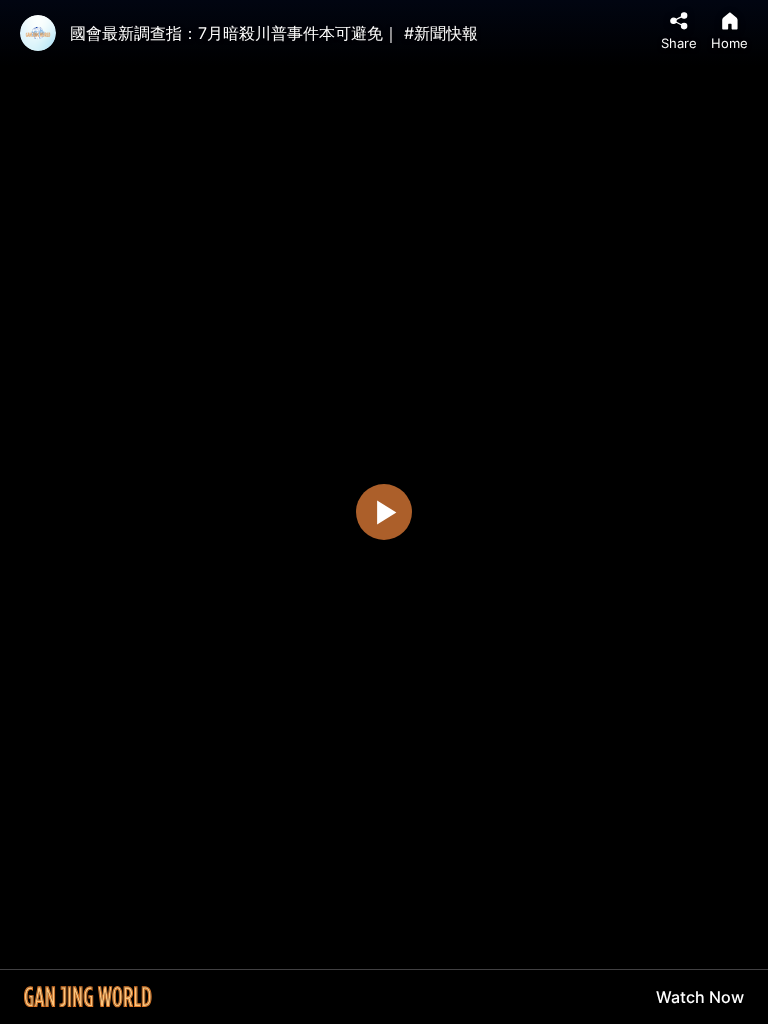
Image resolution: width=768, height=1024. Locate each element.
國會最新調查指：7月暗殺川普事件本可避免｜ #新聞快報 (274, 33)
